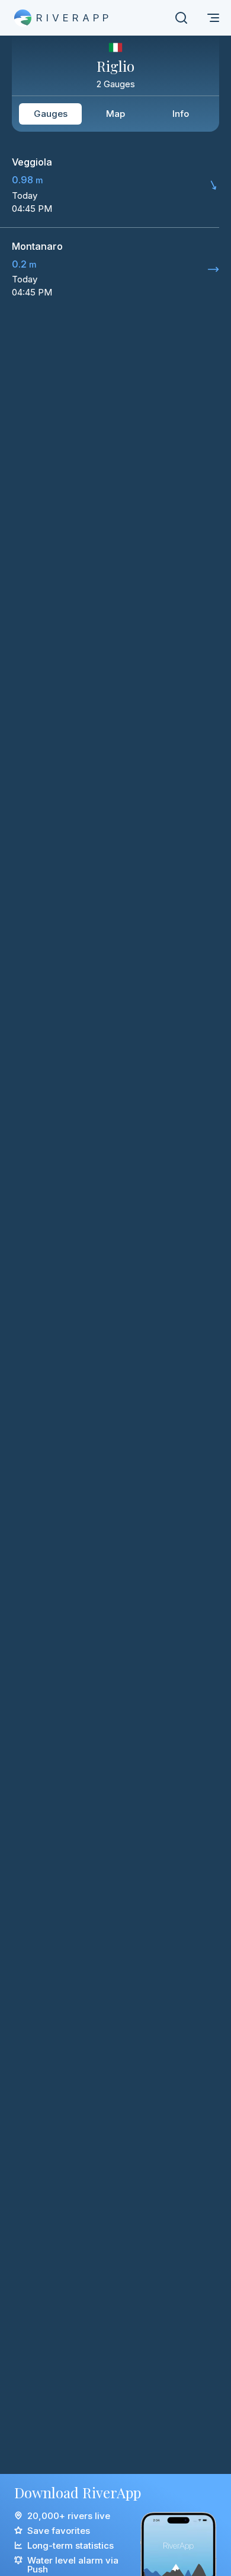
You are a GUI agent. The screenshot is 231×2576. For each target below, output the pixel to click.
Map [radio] (115, 114)
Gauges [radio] (51, 114)
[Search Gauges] (181, 18)
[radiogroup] (115, 114)
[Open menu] (213, 18)
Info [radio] (181, 114)
